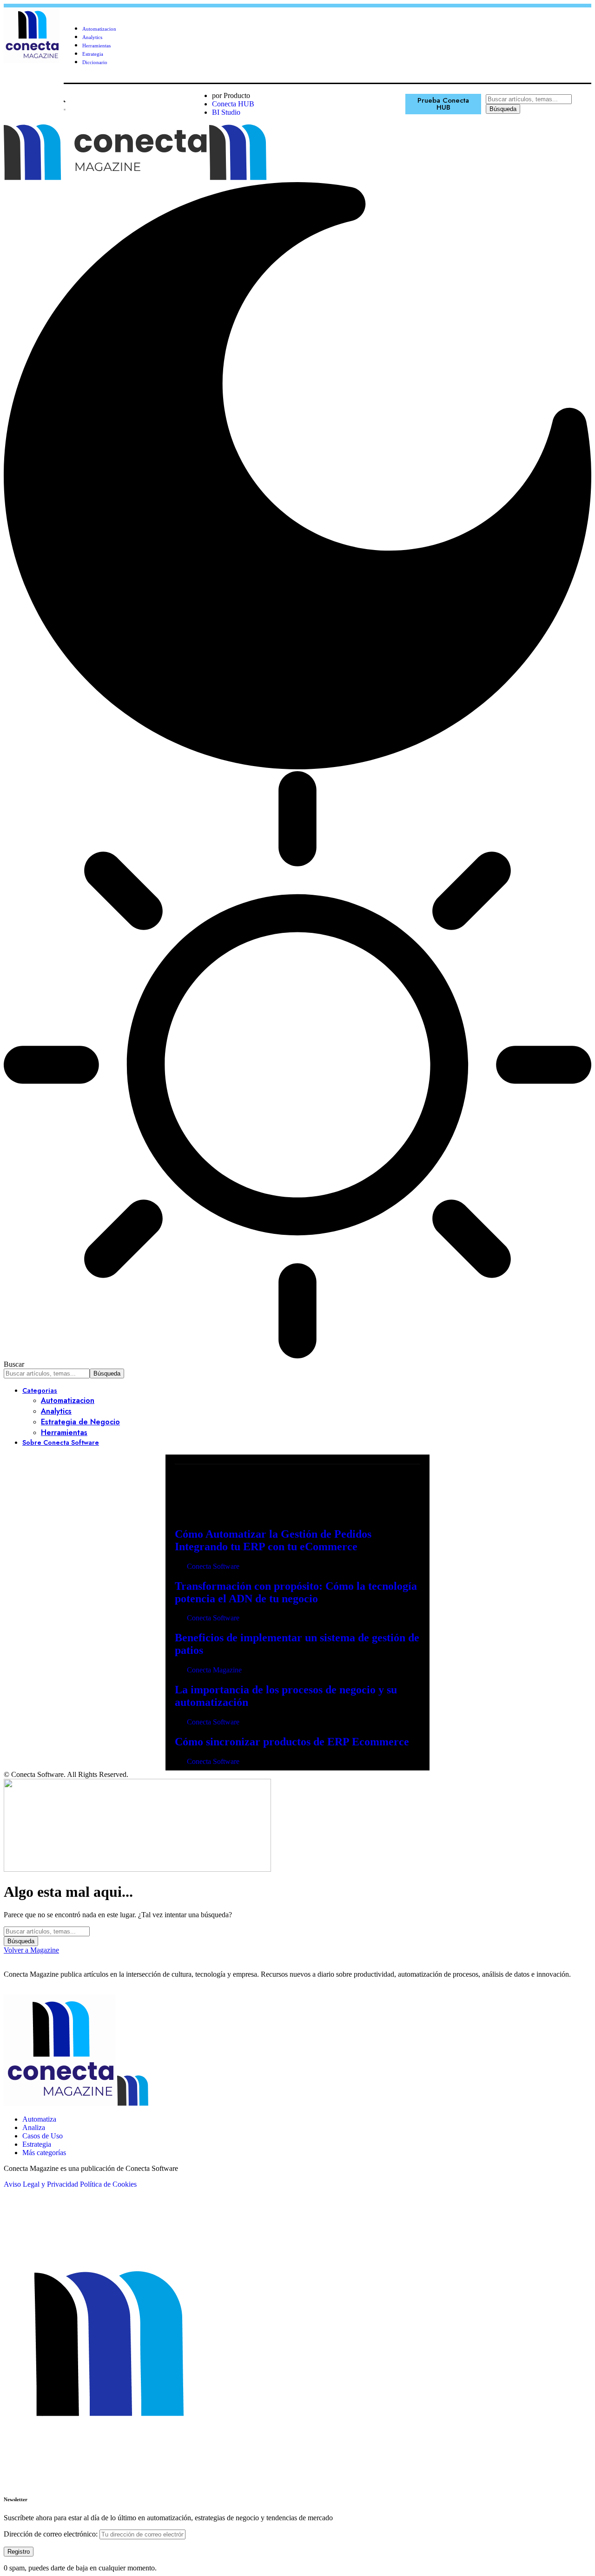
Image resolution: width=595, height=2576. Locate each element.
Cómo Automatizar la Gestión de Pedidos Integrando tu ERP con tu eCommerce (273, 1540)
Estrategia (93, 54)
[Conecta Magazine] (209, 178)
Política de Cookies (108, 2184)
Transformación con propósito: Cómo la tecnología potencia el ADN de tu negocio (296, 1592)
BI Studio (226, 112)
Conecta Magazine (214, 1670)
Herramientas (96, 46)
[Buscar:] (47, 1931)
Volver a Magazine (31, 1950)
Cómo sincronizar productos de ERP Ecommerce (292, 1742)
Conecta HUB (233, 104)
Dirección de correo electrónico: (52, 2534)
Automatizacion (99, 29)
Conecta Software (213, 1566)
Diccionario (95, 62)
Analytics (92, 37)
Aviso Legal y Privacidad (41, 2184)
